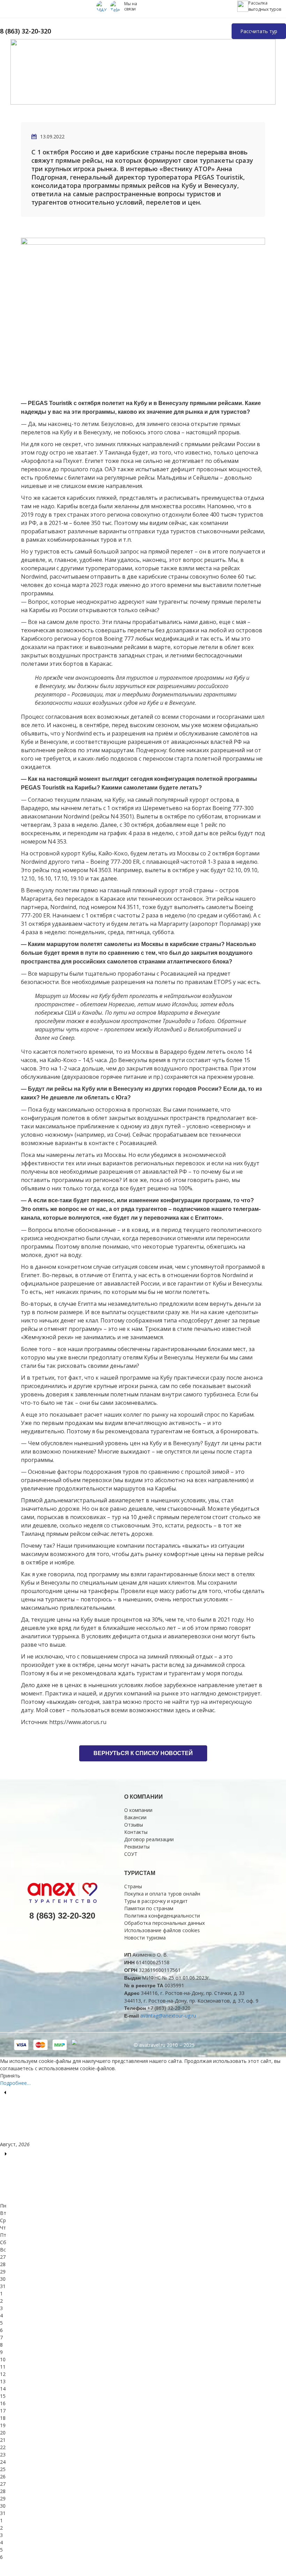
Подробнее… (15, 2083)
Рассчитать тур (259, 31)
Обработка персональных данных (164, 1923)
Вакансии (135, 1817)
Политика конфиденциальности (162, 1916)
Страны (133, 1886)
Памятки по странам (149, 1908)
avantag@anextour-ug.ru (168, 2016)
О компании (138, 1810)
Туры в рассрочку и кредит (156, 1901)
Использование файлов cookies (162, 1930)
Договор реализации (149, 1839)
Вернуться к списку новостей (143, 1753)
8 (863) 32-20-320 (25, 31)
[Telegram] (116, 6)
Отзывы (134, 1825)
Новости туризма (145, 1938)
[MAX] (102, 6)
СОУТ (131, 1854)
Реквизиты (137, 1847)
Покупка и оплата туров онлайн (162, 1894)
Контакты (136, 1832)
